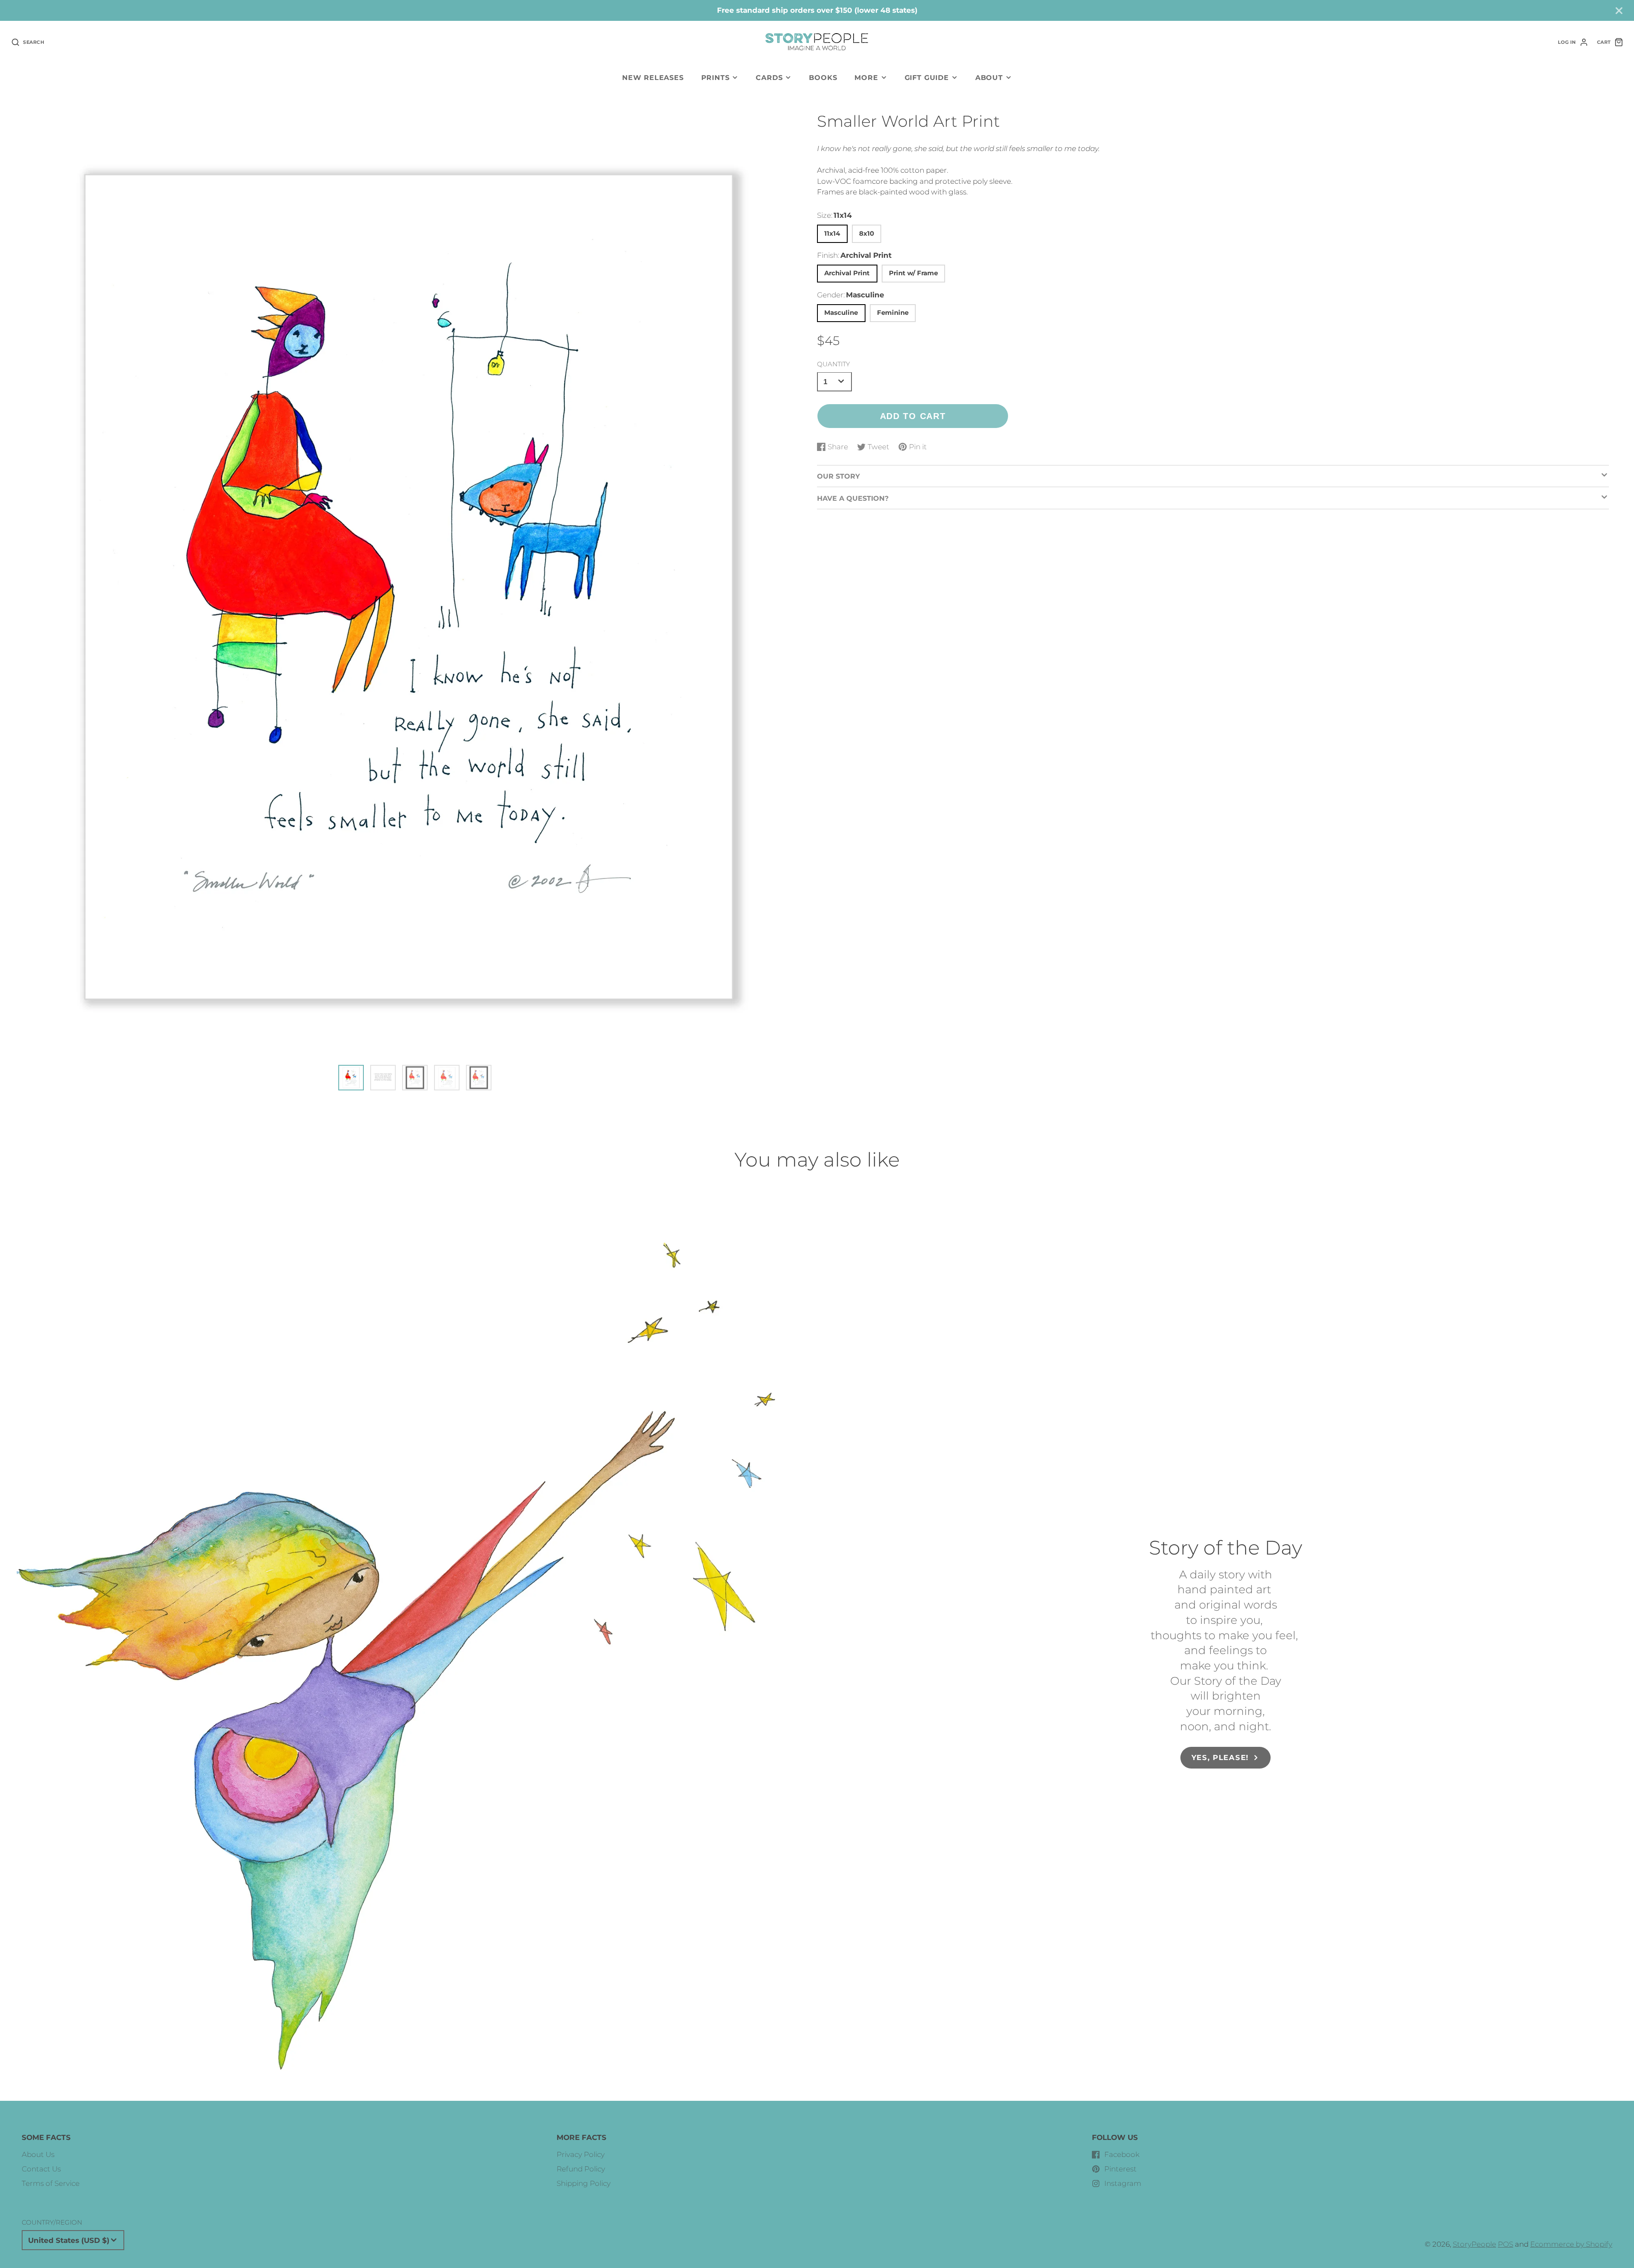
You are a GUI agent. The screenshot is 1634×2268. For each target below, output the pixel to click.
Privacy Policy (581, 2154)
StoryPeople (1474, 2244)
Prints (716, 77)
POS (1505, 2244)
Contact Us (41, 2169)
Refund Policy (581, 2169)
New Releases (653, 77)
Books (823, 77)
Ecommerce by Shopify (1571, 2244)
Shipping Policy (584, 2183)
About (989, 77)
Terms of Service (51, 2183)
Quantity (833, 364)
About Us (38, 2154)
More (866, 77)
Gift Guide (927, 77)
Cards (769, 77)
